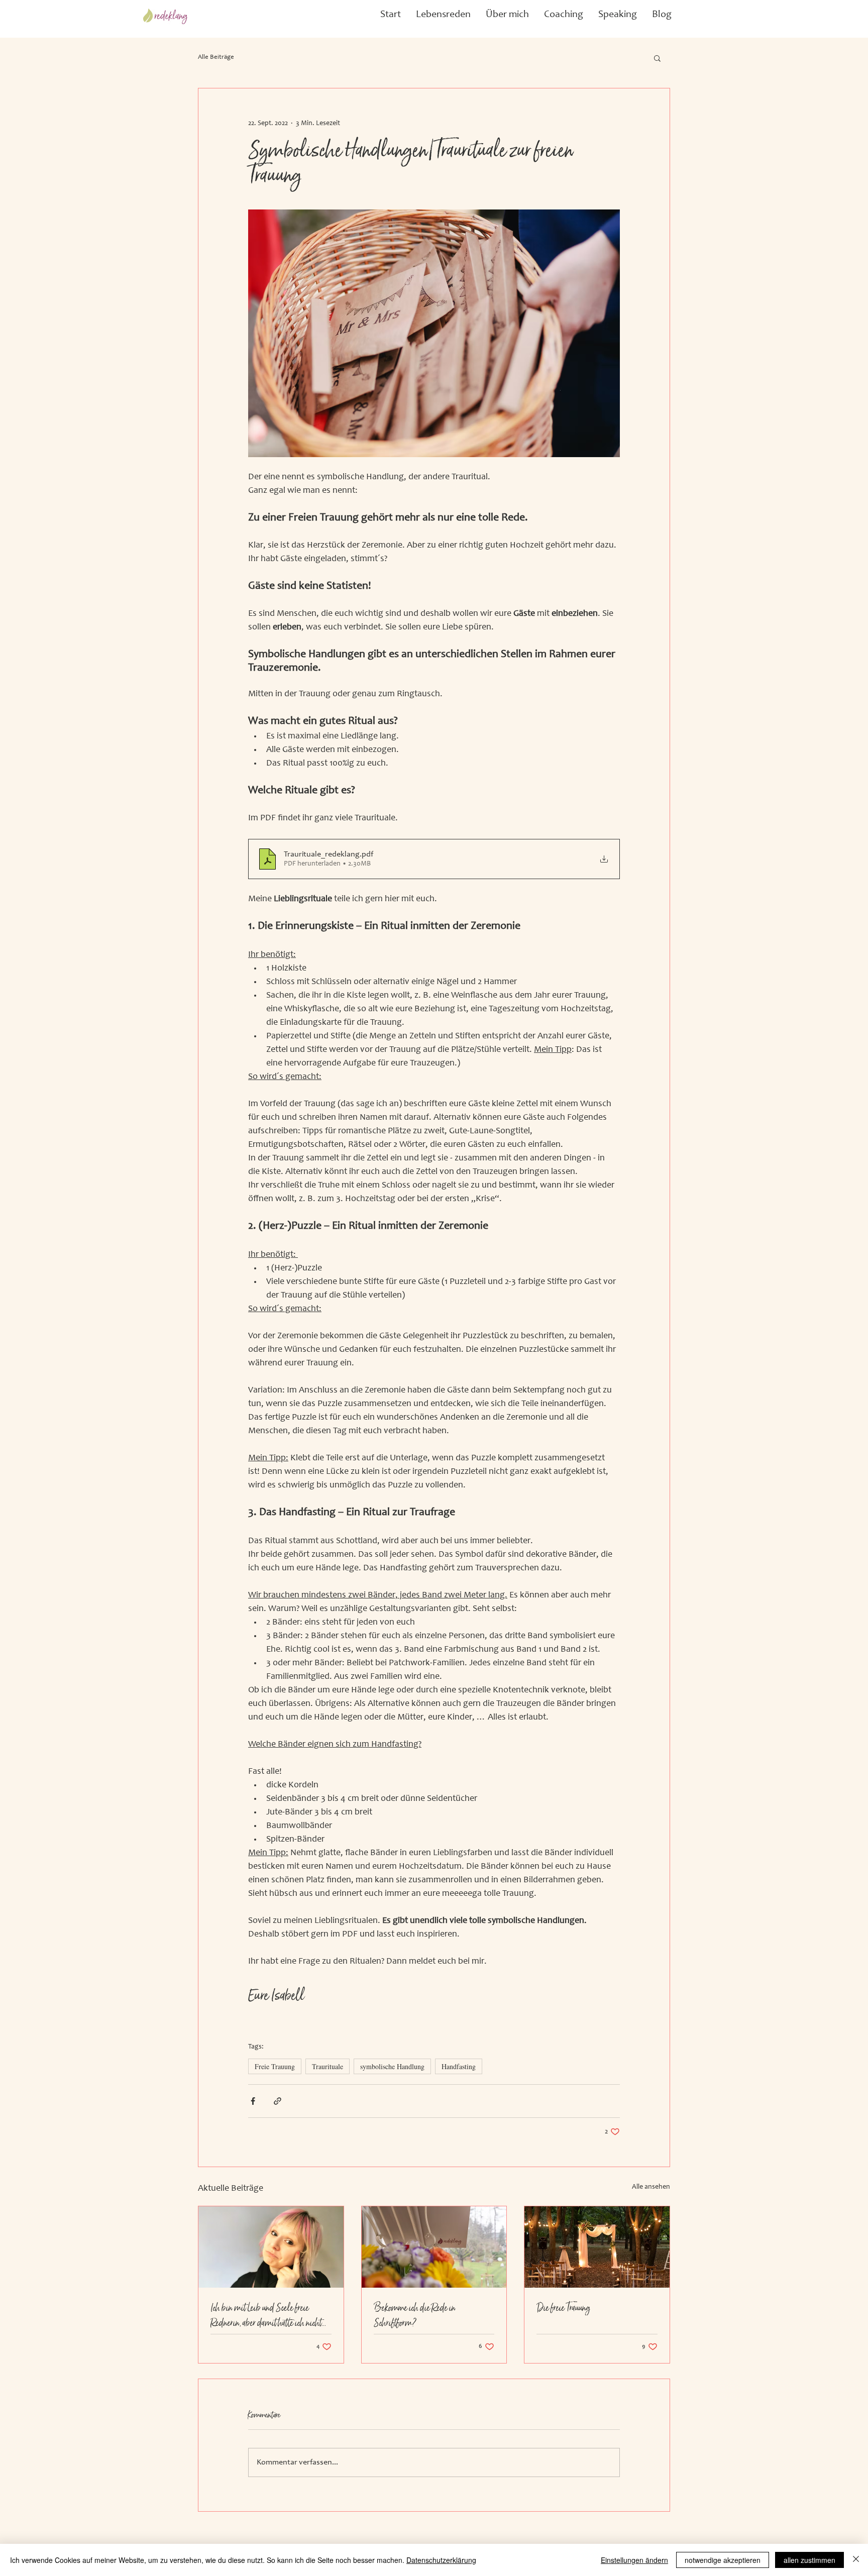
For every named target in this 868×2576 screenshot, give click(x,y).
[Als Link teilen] (278, 2101)
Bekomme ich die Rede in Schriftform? (415, 2315)
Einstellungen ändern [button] (634, 2560)
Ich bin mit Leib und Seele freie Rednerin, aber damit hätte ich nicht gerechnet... (266, 2315)
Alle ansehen (651, 2187)
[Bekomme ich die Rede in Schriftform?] (434, 2247)
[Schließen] (856, 2560)
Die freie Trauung (563, 2308)
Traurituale (328, 2066)
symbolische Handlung (392, 2066)
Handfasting (459, 2066)
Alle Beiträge (216, 58)
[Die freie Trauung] (597, 2247)
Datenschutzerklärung (441, 2560)
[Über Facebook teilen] (253, 2101)
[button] (443, 15)
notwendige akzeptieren (723, 2560)
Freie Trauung (275, 2066)
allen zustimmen (809, 2560)
